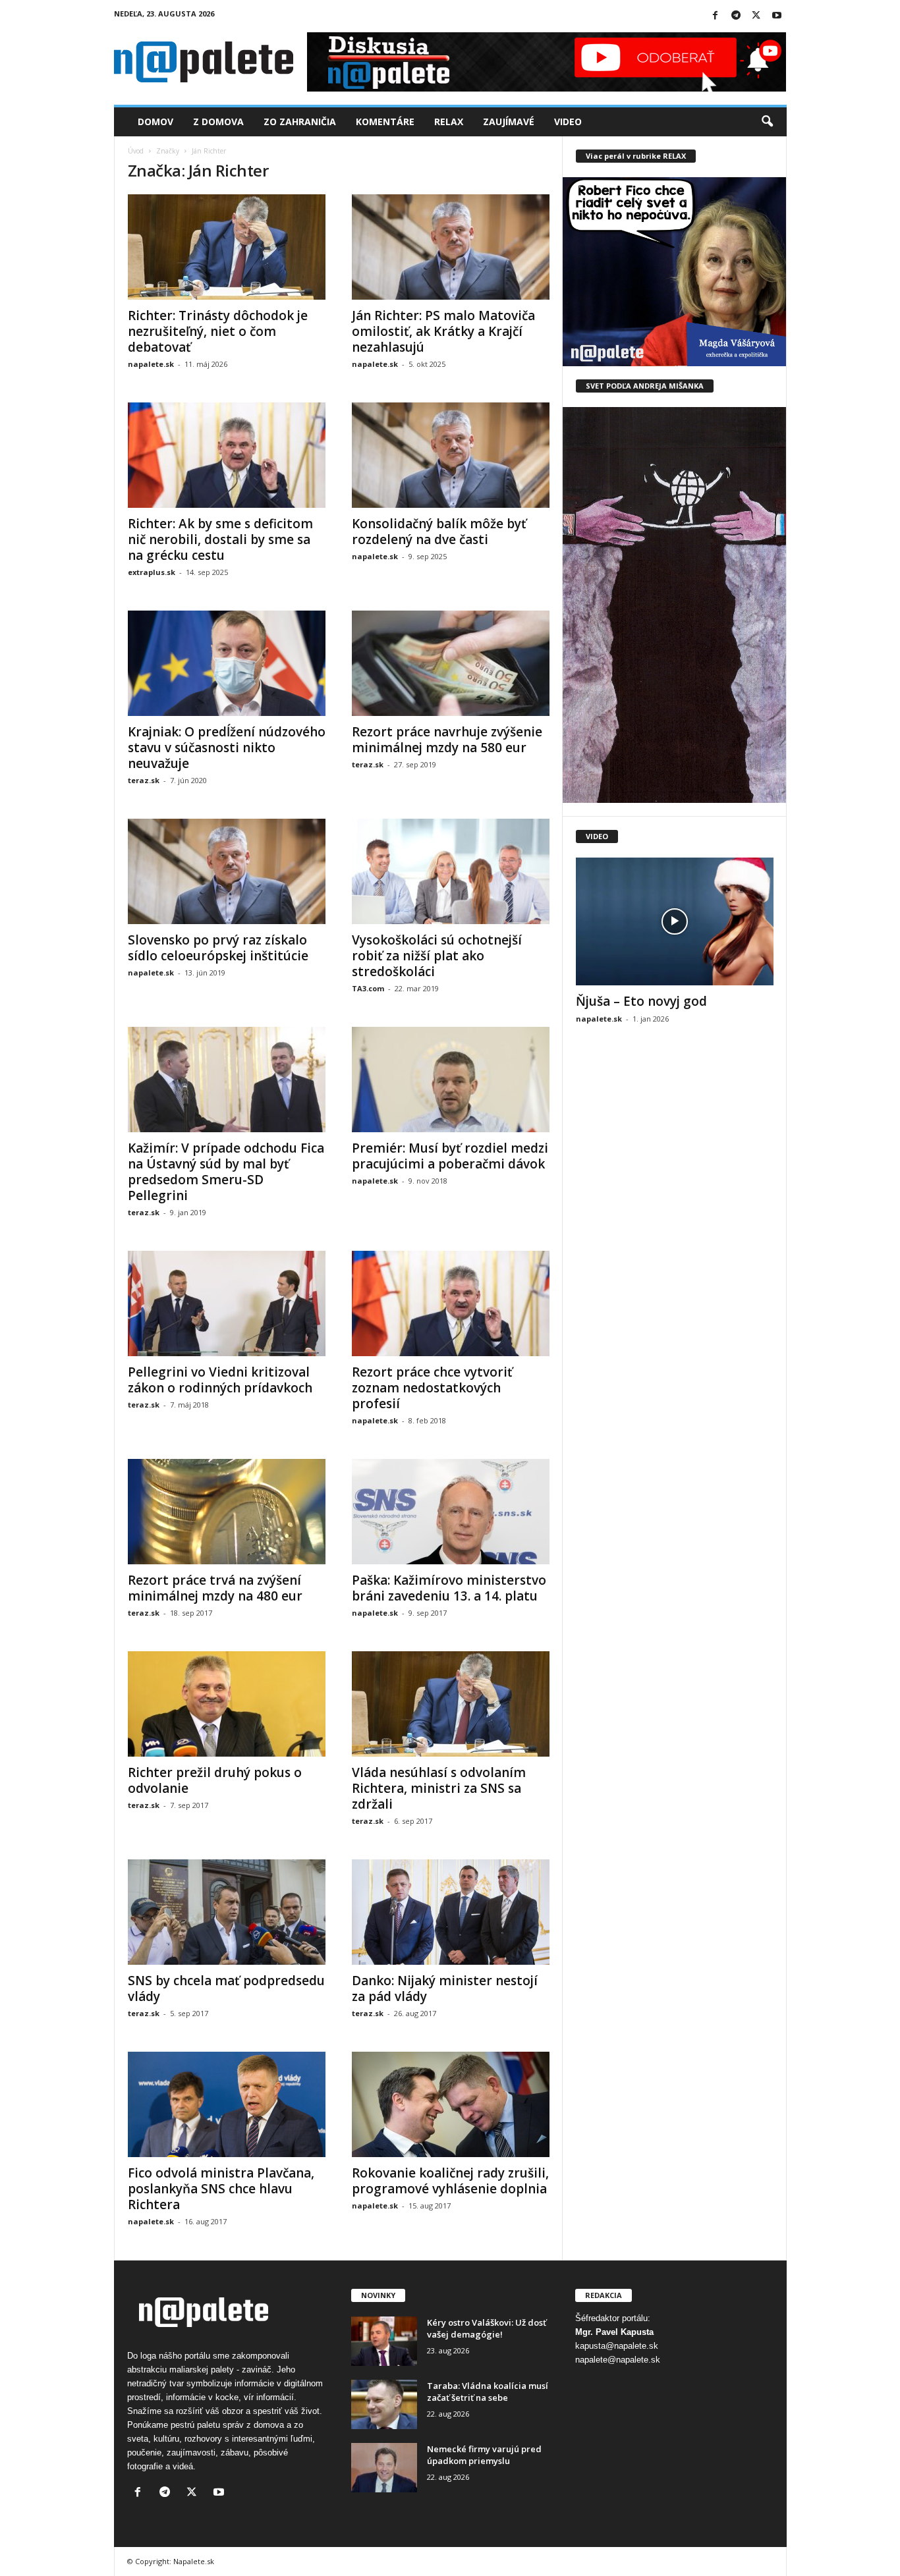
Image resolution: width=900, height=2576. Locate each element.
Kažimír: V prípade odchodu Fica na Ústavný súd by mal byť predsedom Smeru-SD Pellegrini (226, 1172)
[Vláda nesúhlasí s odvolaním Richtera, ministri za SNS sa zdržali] (451, 1704)
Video (568, 122)
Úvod (136, 151)
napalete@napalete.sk (618, 2360)
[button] (767, 122)
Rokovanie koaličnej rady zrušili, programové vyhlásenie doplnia (450, 2181)
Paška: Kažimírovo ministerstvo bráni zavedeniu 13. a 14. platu (449, 1588)
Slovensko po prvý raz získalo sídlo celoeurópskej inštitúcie (218, 948)
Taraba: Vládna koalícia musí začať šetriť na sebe (488, 2392)
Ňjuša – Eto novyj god (641, 1001)
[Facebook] (716, 16)
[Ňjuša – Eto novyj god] (675, 921)
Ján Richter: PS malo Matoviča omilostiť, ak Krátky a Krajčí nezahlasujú (443, 331)
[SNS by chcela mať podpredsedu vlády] (227, 1912)
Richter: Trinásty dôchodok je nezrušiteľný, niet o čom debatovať (218, 331)
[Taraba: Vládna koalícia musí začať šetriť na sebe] (384, 2404)
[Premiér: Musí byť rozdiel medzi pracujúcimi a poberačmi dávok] (451, 1080)
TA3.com (368, 988)
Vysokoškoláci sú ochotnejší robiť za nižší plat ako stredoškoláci (437, 956)
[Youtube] (777, 16)
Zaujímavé (509, 122)
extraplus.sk (152, 572)
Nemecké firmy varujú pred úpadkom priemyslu (484, 2455)
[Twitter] (756, 16)
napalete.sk (151, 364)
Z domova (218, 122)
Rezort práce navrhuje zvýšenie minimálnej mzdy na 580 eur (447, 740)
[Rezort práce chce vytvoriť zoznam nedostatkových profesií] (451, 1303)
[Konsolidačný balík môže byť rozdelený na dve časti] (451, 455)
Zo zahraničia (300, 122)
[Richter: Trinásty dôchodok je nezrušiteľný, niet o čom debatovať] (227, 247)
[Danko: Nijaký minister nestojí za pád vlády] (451, 1912)
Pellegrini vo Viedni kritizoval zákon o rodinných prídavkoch (220, 1380)
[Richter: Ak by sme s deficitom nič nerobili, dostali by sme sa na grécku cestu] (227, 455)
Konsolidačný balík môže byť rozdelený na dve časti (439, 532)
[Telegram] (736, 16)
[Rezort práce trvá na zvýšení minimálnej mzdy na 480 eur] (227, 1512)
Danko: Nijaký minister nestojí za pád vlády (445, 1988)
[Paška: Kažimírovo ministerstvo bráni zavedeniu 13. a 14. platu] (451, 1512)
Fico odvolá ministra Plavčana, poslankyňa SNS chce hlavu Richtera (221, 2189)
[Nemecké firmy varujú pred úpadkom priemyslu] (384, 2468)
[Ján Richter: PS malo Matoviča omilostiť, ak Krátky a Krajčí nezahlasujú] (451, 247)
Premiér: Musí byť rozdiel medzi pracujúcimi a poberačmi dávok (450, 1156)
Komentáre (385, 122)
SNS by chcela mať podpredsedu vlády (226, 1988)
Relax (449, 122)
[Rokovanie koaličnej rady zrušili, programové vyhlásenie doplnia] (451, 2104)
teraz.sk (144, 780)
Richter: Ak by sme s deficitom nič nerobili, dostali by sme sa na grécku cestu (220, 539)
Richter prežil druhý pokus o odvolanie (215, 1780)
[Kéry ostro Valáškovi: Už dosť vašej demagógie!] (384, 2341)
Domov (155, 122)
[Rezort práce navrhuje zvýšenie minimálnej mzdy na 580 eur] (451, 663)
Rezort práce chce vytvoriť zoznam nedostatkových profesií (432, 1388)
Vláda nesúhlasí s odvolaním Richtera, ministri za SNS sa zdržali (439, 1788)
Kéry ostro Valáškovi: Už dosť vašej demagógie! (487, 2328)
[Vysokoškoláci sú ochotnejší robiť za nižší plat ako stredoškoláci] (451, 871)
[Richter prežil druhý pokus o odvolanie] (227, 1704)
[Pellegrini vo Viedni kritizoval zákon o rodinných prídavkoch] (227, 1303)
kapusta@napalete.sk (617, 2346)
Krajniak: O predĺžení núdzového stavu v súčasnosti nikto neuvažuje (227, 748)
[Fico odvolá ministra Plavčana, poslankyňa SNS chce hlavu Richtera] (227, 2104)
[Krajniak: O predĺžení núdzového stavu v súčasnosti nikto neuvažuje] (227, 663)
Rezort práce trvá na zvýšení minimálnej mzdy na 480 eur (215, 1588)
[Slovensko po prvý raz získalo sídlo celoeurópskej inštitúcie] (227, 871)
